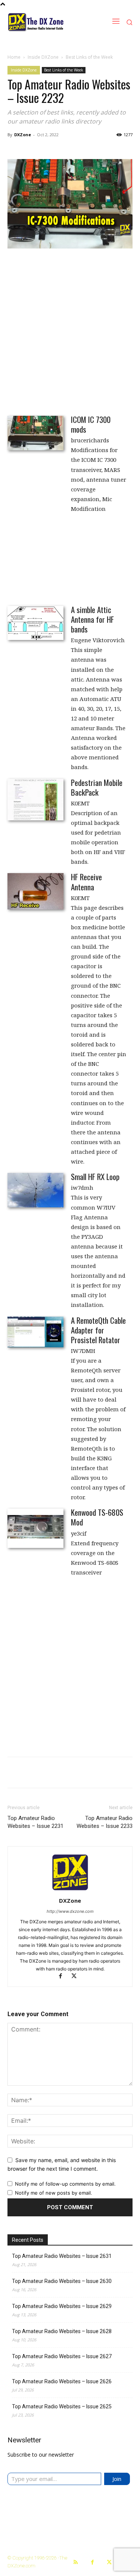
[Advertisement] (70, 331)
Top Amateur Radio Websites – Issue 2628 (62, 2331)
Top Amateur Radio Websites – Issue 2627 (62, 2356)
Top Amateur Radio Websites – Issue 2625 (62, 2406)
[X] (77, 1977)
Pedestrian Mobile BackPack (97, 787)
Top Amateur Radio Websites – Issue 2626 (62, 2381)
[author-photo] (70, 1890)
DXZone (23, 135)
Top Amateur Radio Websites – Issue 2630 (62, 2281)
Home (14, 57)
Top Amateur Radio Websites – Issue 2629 (62, 2306)
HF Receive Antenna (86, 882)
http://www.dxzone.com (70, 1911)
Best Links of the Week (89, 57)
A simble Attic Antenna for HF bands (92, 619)
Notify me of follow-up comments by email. (65, 2184)
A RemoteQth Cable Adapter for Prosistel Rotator (98, 1330)
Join (117, 2479)
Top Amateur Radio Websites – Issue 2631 (62, 2256)
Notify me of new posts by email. (54, 2193)
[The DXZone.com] (45, 22)
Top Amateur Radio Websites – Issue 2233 (105, 1822)
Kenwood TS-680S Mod (97, 1517)
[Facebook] (64, 1977)
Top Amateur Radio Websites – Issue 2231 (35, 1822)
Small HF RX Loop (95, 1176)
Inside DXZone (43, 57)
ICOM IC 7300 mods (91, 424)
